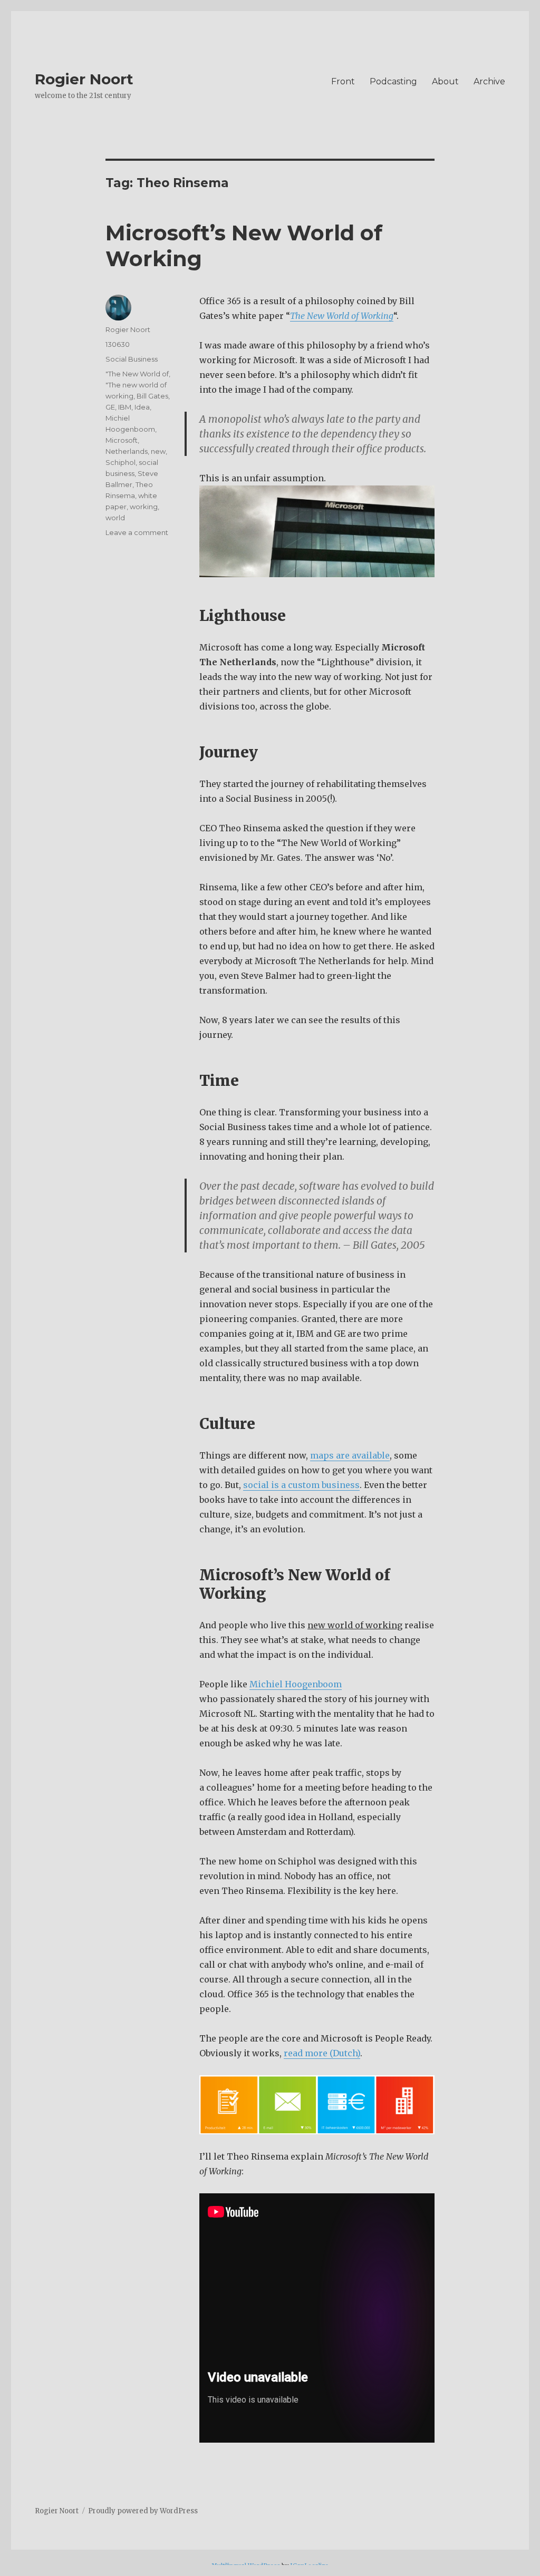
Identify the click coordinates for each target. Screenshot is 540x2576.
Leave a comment (137, 532)
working (144, 507)
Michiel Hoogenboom (296, 1684)
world (115, 518)
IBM (125, 407)
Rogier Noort (84, 79)
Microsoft (122, 440)
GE (110, 407)
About (445, 81)
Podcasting (393, 81)
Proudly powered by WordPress (143, 2511)
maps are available (350, 1455)
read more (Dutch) (322, 2053)
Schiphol (120, 462)
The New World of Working (342, 316)
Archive (489, 81)
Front (343, 81)
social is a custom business (301, 1485)
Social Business (132, 359)
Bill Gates (152, 396)
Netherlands (127, 451)
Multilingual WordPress (246, 2565)
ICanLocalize (309, 2565)
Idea (142, 407)
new (158, 451)
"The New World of (137, 374)
